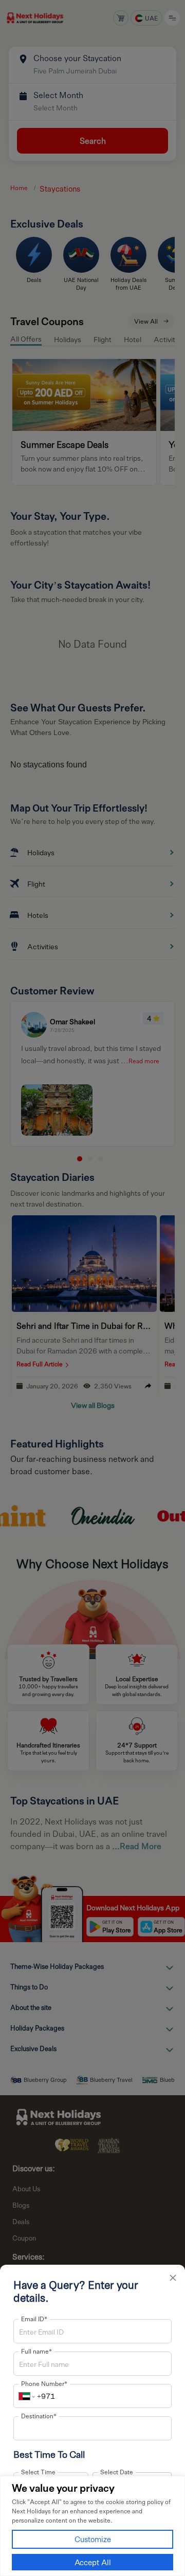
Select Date (117, 2472)
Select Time (38, 2472)
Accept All (93, 2562)
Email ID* (34, 2319)
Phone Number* (44, 2383)
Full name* (36, 2351)
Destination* (39, 2416)
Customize (93, 2539)
